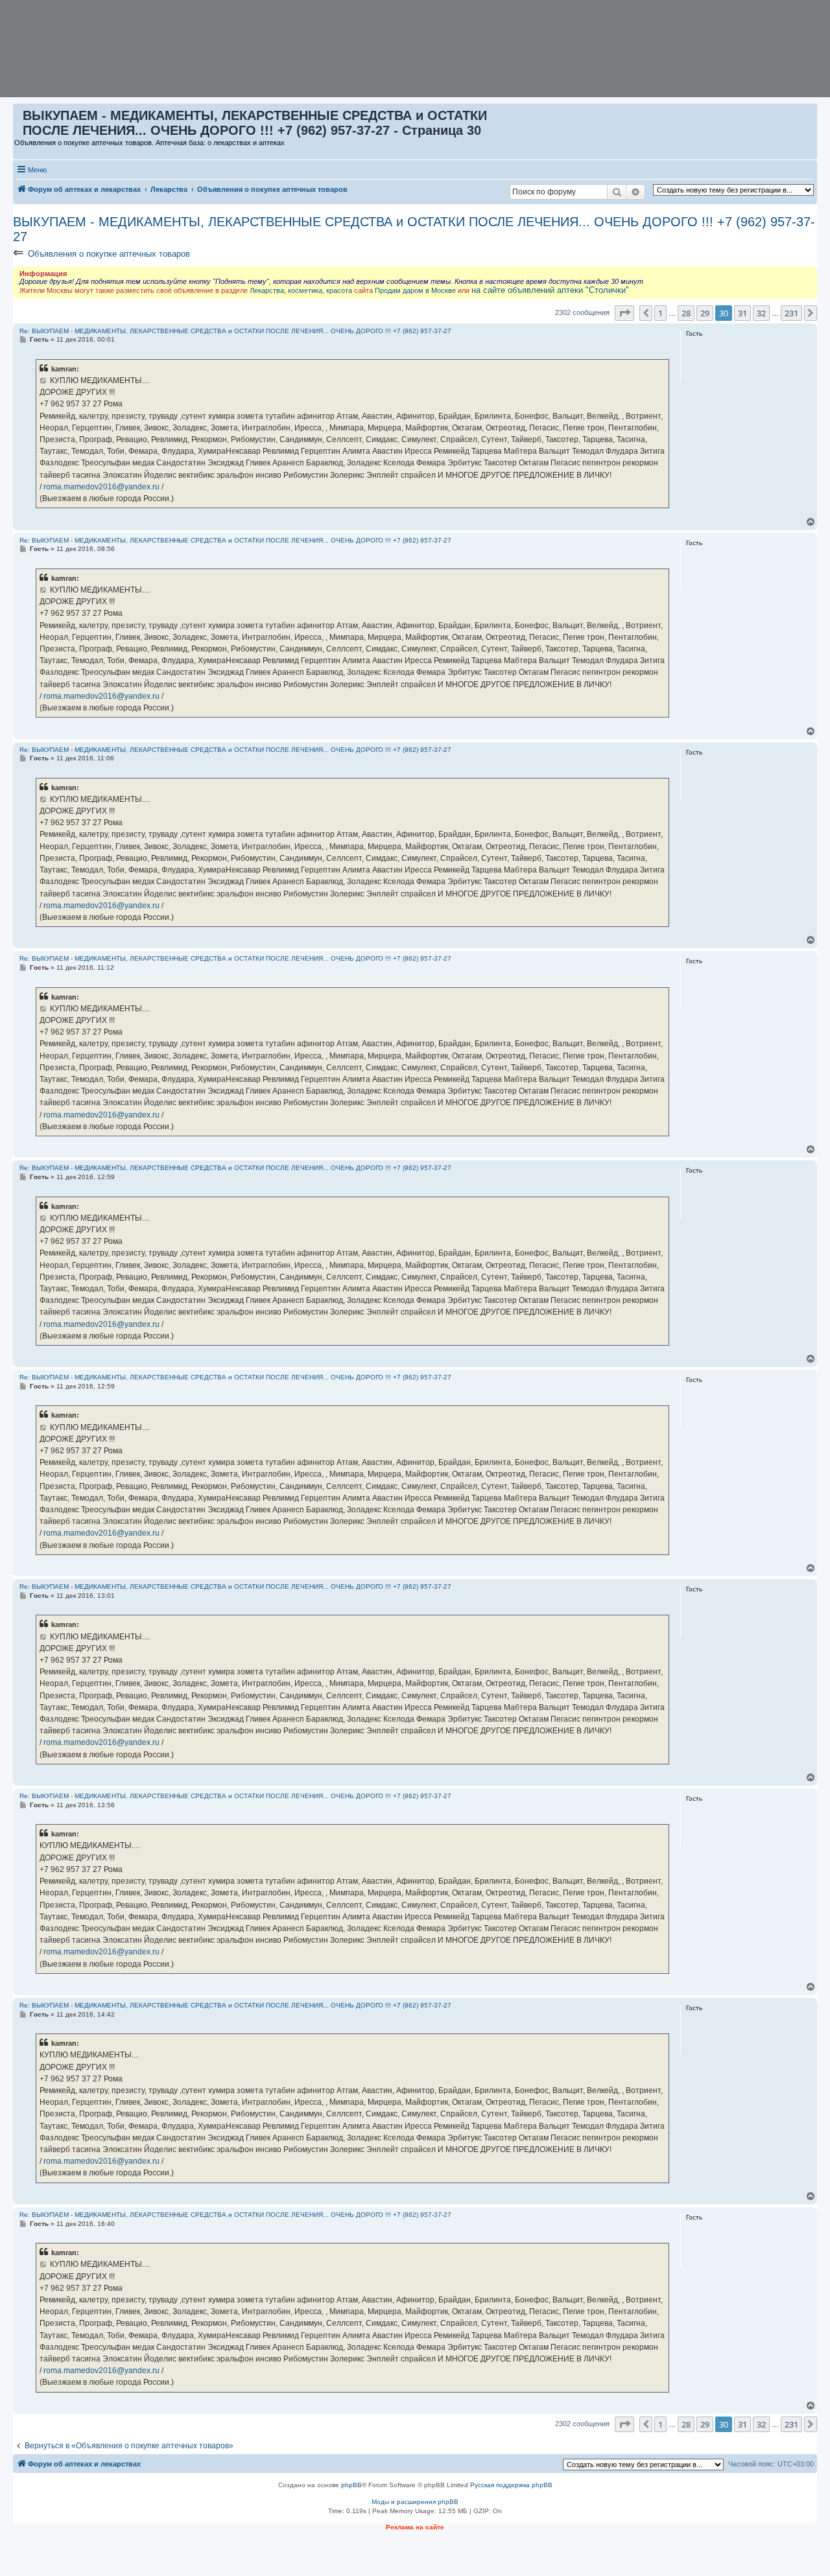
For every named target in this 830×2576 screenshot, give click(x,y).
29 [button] (705, 313)
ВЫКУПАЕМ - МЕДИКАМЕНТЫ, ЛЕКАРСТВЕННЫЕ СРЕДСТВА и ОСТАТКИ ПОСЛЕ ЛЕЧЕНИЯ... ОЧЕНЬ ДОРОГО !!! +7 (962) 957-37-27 (414, 229)
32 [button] (761, 313)
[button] (624, 313)
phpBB (351, 2485)
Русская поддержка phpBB (511, 2485)
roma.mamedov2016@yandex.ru (101, 487)
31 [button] (742, 313)
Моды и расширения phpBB (415, 2502)
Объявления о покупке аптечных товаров (109, 254)
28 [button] (686, 313)
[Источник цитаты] (44, 381)
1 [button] (660, 313)
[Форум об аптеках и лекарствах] (18, 119)
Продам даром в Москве (415, 290)
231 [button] (791, 313)
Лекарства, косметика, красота (301, 290)
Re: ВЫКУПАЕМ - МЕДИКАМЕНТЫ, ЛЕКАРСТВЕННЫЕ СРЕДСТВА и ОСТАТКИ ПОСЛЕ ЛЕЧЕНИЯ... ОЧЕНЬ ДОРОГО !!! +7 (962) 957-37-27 (235, 331)
